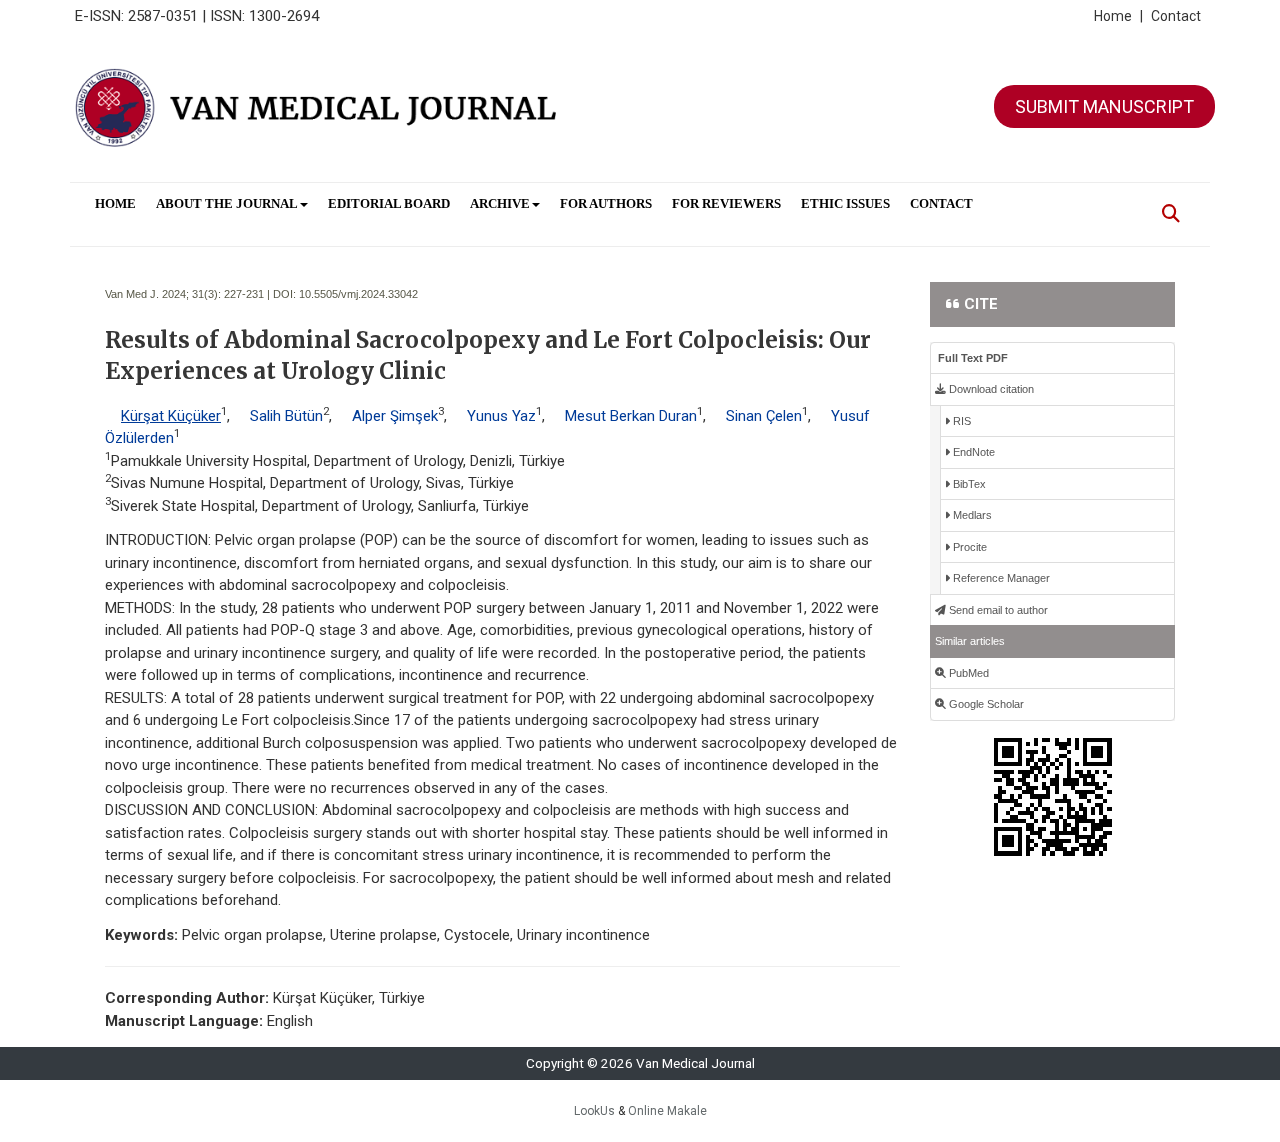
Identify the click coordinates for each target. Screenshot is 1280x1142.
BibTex (968, 484)
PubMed (967, 673)
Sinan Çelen (764, 416)
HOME (115, 203)
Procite (968, 547)
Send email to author (997, 610)
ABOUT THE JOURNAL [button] (227, 203)
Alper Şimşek (395, 416)
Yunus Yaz (501, 416)
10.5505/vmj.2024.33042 (358, 294)
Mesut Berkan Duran (631, 416)
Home (1118, 16)
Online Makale (667, 1111)
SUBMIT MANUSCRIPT (1104, 106)
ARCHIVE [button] (500, 203)
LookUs (594, 1111)
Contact (1176, 16)
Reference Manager (1000, 578)
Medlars (971, 515)
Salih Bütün (286, 416)
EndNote (972, 452)
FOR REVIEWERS (726, 203)
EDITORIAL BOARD (389, 203)
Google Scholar (985, 704)
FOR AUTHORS (606, 203)
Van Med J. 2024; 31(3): (163, 294)
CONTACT (941, 203)
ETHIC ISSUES (845, 203)
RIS (960, 421)
